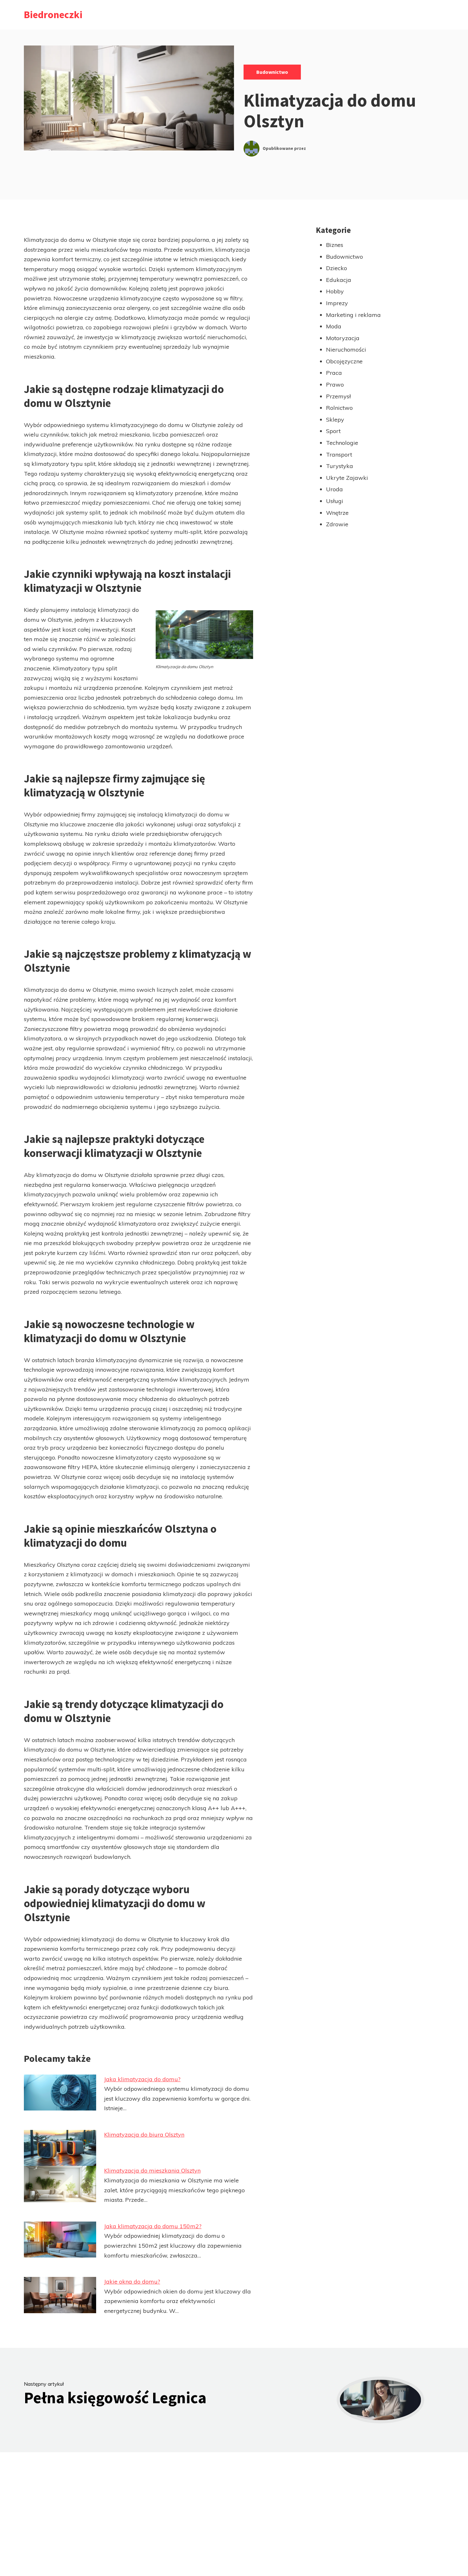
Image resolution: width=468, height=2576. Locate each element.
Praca (334, 373)
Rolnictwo (339, 408)
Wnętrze (337, 513)
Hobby (335, 291)
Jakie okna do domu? (132, 2282)
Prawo (335, 385)
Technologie (342, 443)
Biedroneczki (53, 15)
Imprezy (337, 303)
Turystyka (340, 466)
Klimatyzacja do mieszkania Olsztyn (152, 2170)
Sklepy (335, 420)
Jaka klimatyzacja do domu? (142, 2079)
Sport (333, 431)
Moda (334, 326)
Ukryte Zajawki (347, 478)
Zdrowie (337, 524)
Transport (339, 455)
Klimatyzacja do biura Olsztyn (144, 2135)
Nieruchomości (346, 350)
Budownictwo (272, 72)
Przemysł (338, 396)
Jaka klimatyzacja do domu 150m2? (153, 2226)
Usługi (335, 501)
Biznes (335, 245)
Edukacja (339, 280)
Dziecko (337, 268)
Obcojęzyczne (344, 361)
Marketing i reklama (353, 315)
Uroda (334, 489)
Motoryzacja (343, 338)
